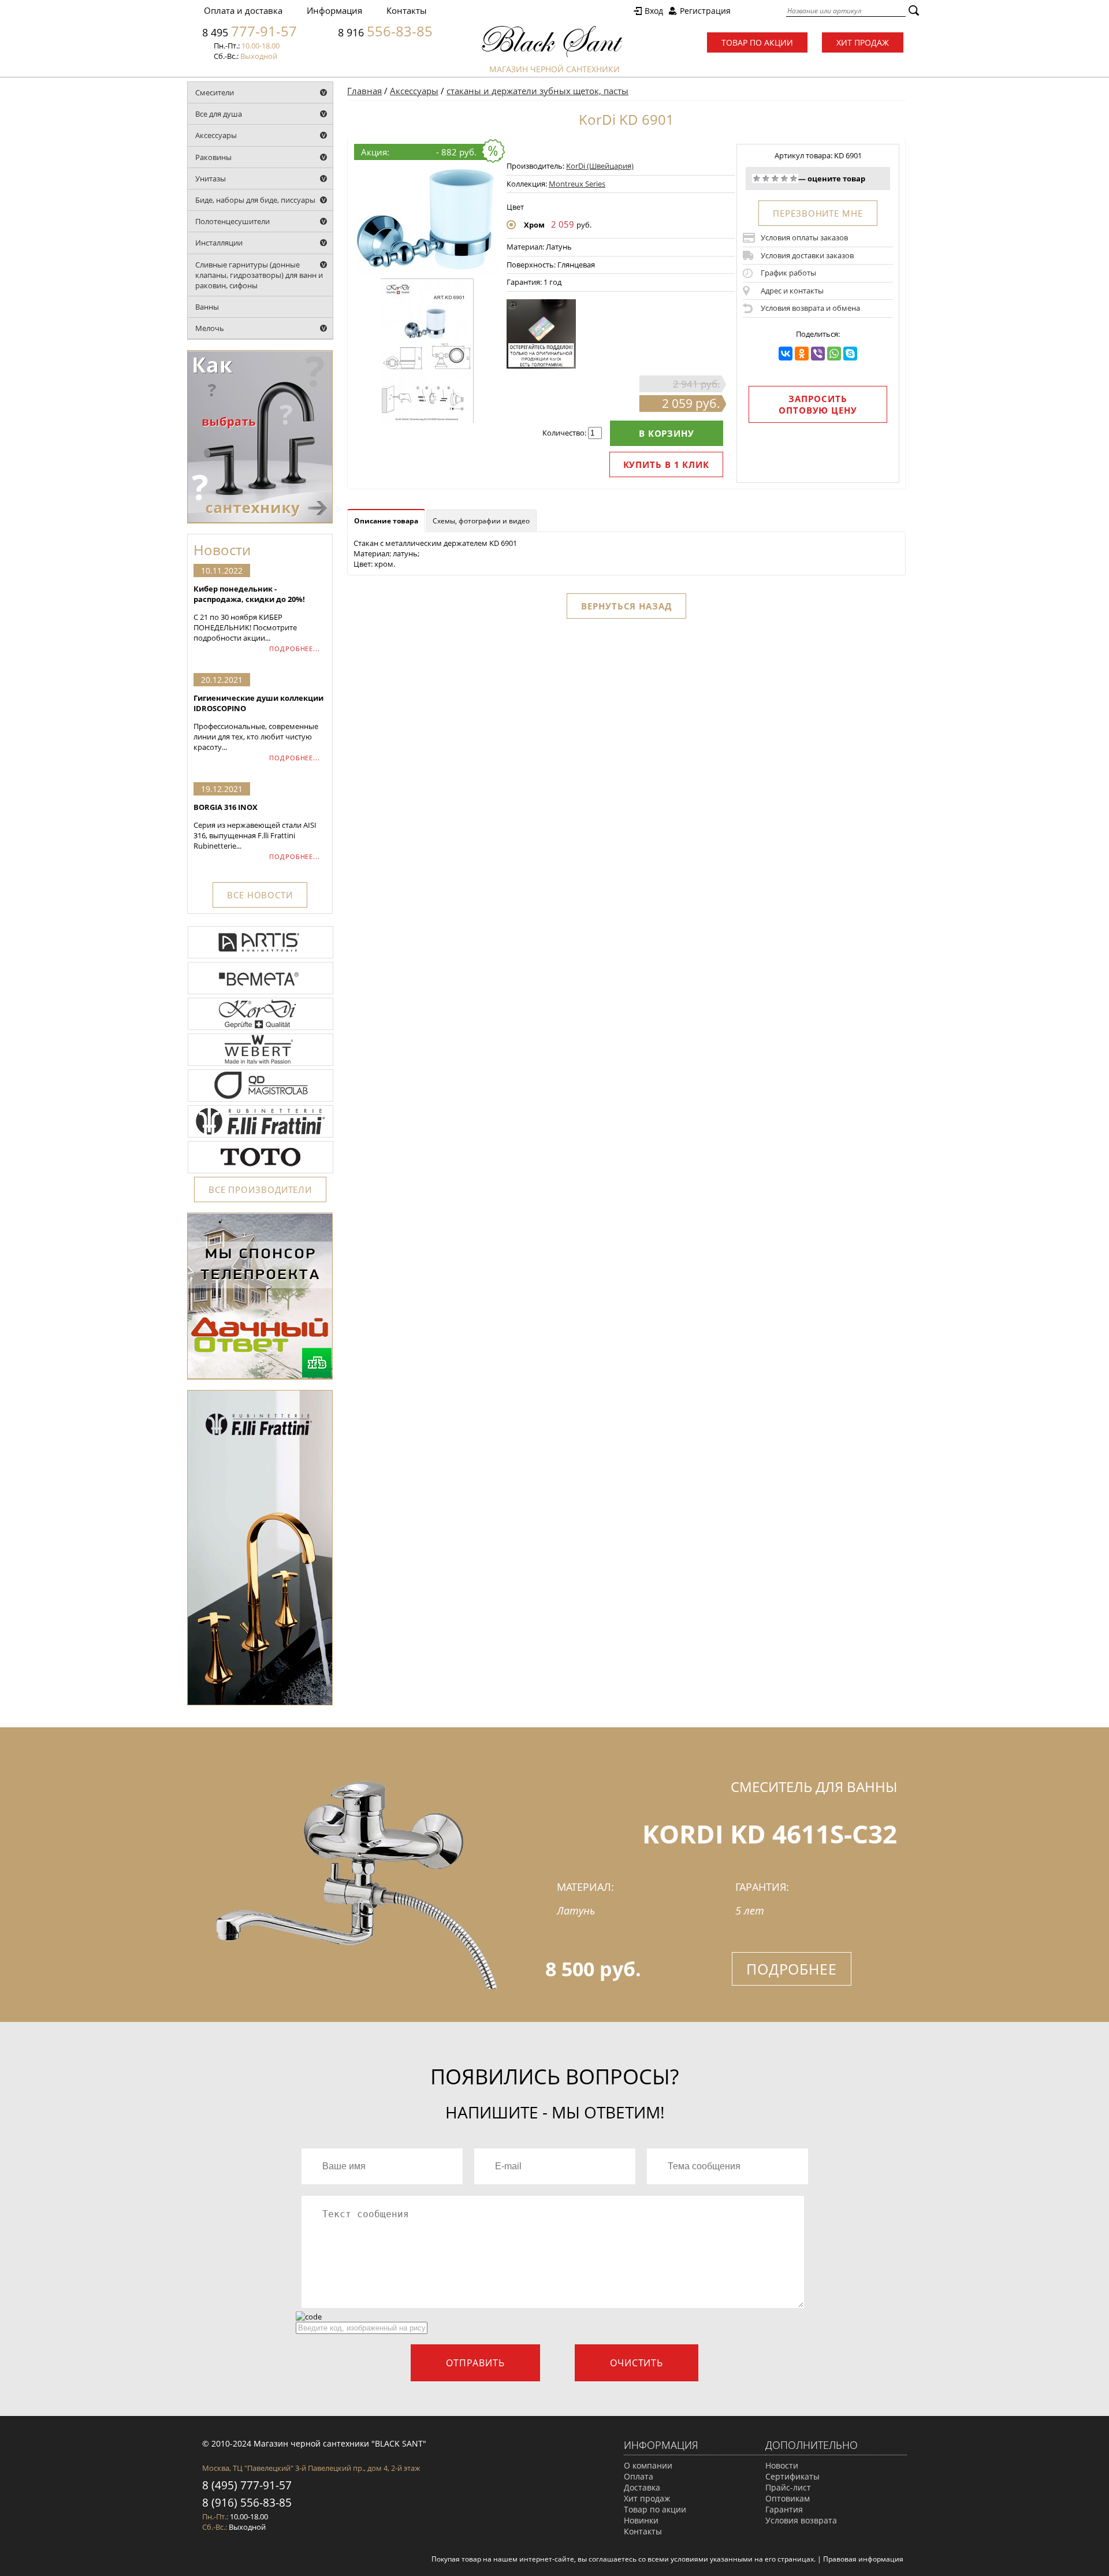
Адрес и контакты (792, 291)
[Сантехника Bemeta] (260, 993)
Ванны (207, 307)
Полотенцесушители (232, 221)
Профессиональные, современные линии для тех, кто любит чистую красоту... (258, 722)
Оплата (639, 2476)
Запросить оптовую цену (818, 404)
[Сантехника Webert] (260, 1065)
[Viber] (818, 354)
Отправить (475, 2363)
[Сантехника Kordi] (260, 1029)
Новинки (641, 2520)
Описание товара (386, 521)
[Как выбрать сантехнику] (260, 521)
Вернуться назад (626, 606)
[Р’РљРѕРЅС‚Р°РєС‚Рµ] (786, 354)
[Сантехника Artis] (260, 957)
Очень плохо (757, 179)
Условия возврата (801, 2520)
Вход (654, 11)
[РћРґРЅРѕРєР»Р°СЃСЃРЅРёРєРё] (802, 354)
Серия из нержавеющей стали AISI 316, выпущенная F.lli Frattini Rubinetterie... (255, 826)
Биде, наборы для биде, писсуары (255, 200)
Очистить (637, 2363)
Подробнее (792, 1969)
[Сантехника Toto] (260, 1172)
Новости (782, 2465)
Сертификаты (792, 2476)
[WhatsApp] (834, 354)
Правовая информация (863, 2559)
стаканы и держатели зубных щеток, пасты (537, 91)
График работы (788, 273)
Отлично (794, 179)
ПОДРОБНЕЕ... (295, 648)
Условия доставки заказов (807, 255)
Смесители (215, 92)
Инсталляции (219, 243)
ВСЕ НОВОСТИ (260, 895)
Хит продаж (863, 42)
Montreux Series (577, 184)
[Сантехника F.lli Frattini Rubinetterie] (260, 1136)
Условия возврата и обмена (810, 308)
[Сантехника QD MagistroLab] (260, 1101)
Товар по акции (757, 42)
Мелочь (210, 328)
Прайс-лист (788, 2487)
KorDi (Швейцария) (600, 166)
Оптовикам (788, 2498)
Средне (775, 179)
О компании (648, 2465)
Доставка (642, 2487)
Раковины (213, 157)
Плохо (766, 179)
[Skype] (850, 354)
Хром (534, 225)
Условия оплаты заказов (804, 237)
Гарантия (784, 2509)
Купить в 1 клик (667, 464)
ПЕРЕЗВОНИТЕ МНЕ (818, 213)
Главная (364, 91)
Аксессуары (216, 135)
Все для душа (219, 114)
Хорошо (784, 179)
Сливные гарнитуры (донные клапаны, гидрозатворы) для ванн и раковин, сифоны (259, 275)
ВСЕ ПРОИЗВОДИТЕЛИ (260, 1190)
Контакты (407, 10)
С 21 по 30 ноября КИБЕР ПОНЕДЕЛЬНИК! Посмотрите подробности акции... (249, 613)
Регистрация (705, 11)
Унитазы (211, 179)
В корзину (667, 433)
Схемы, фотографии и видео (481, 521)
